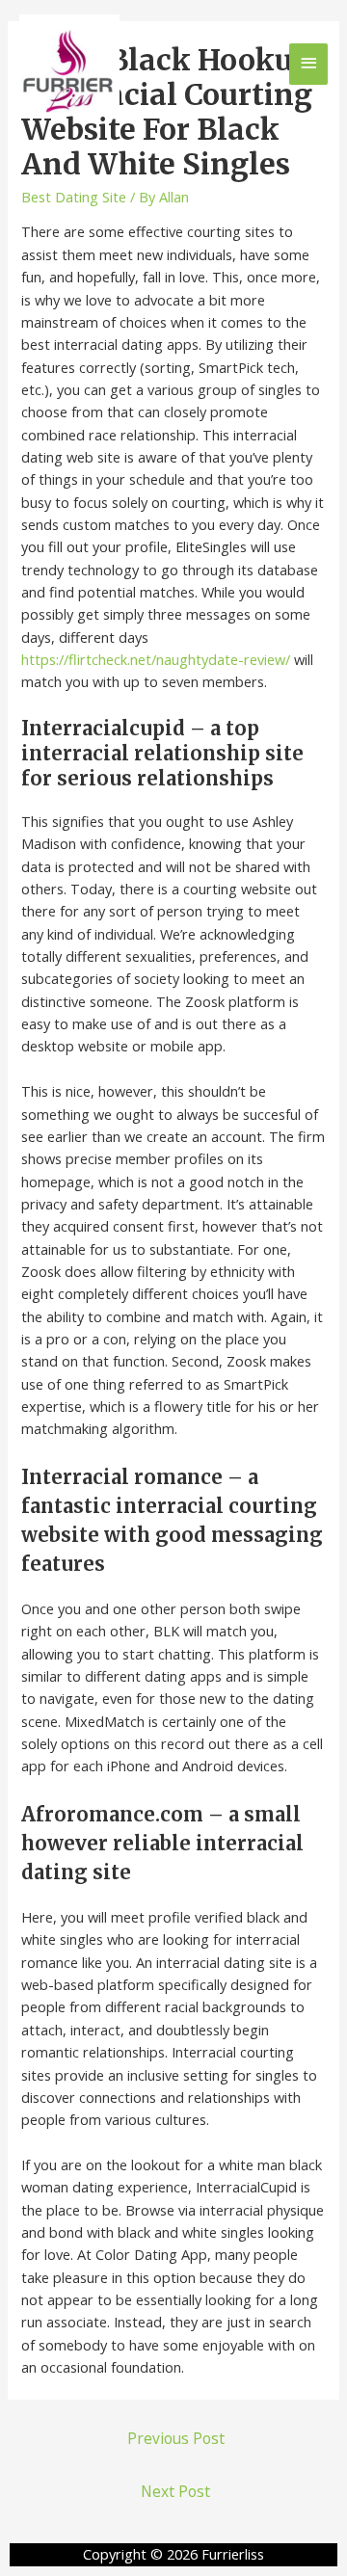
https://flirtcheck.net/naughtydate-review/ (156, 659)
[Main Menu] (308, 64)
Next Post (175, 2491)
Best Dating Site (74, 197)
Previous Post (176, 2438)
